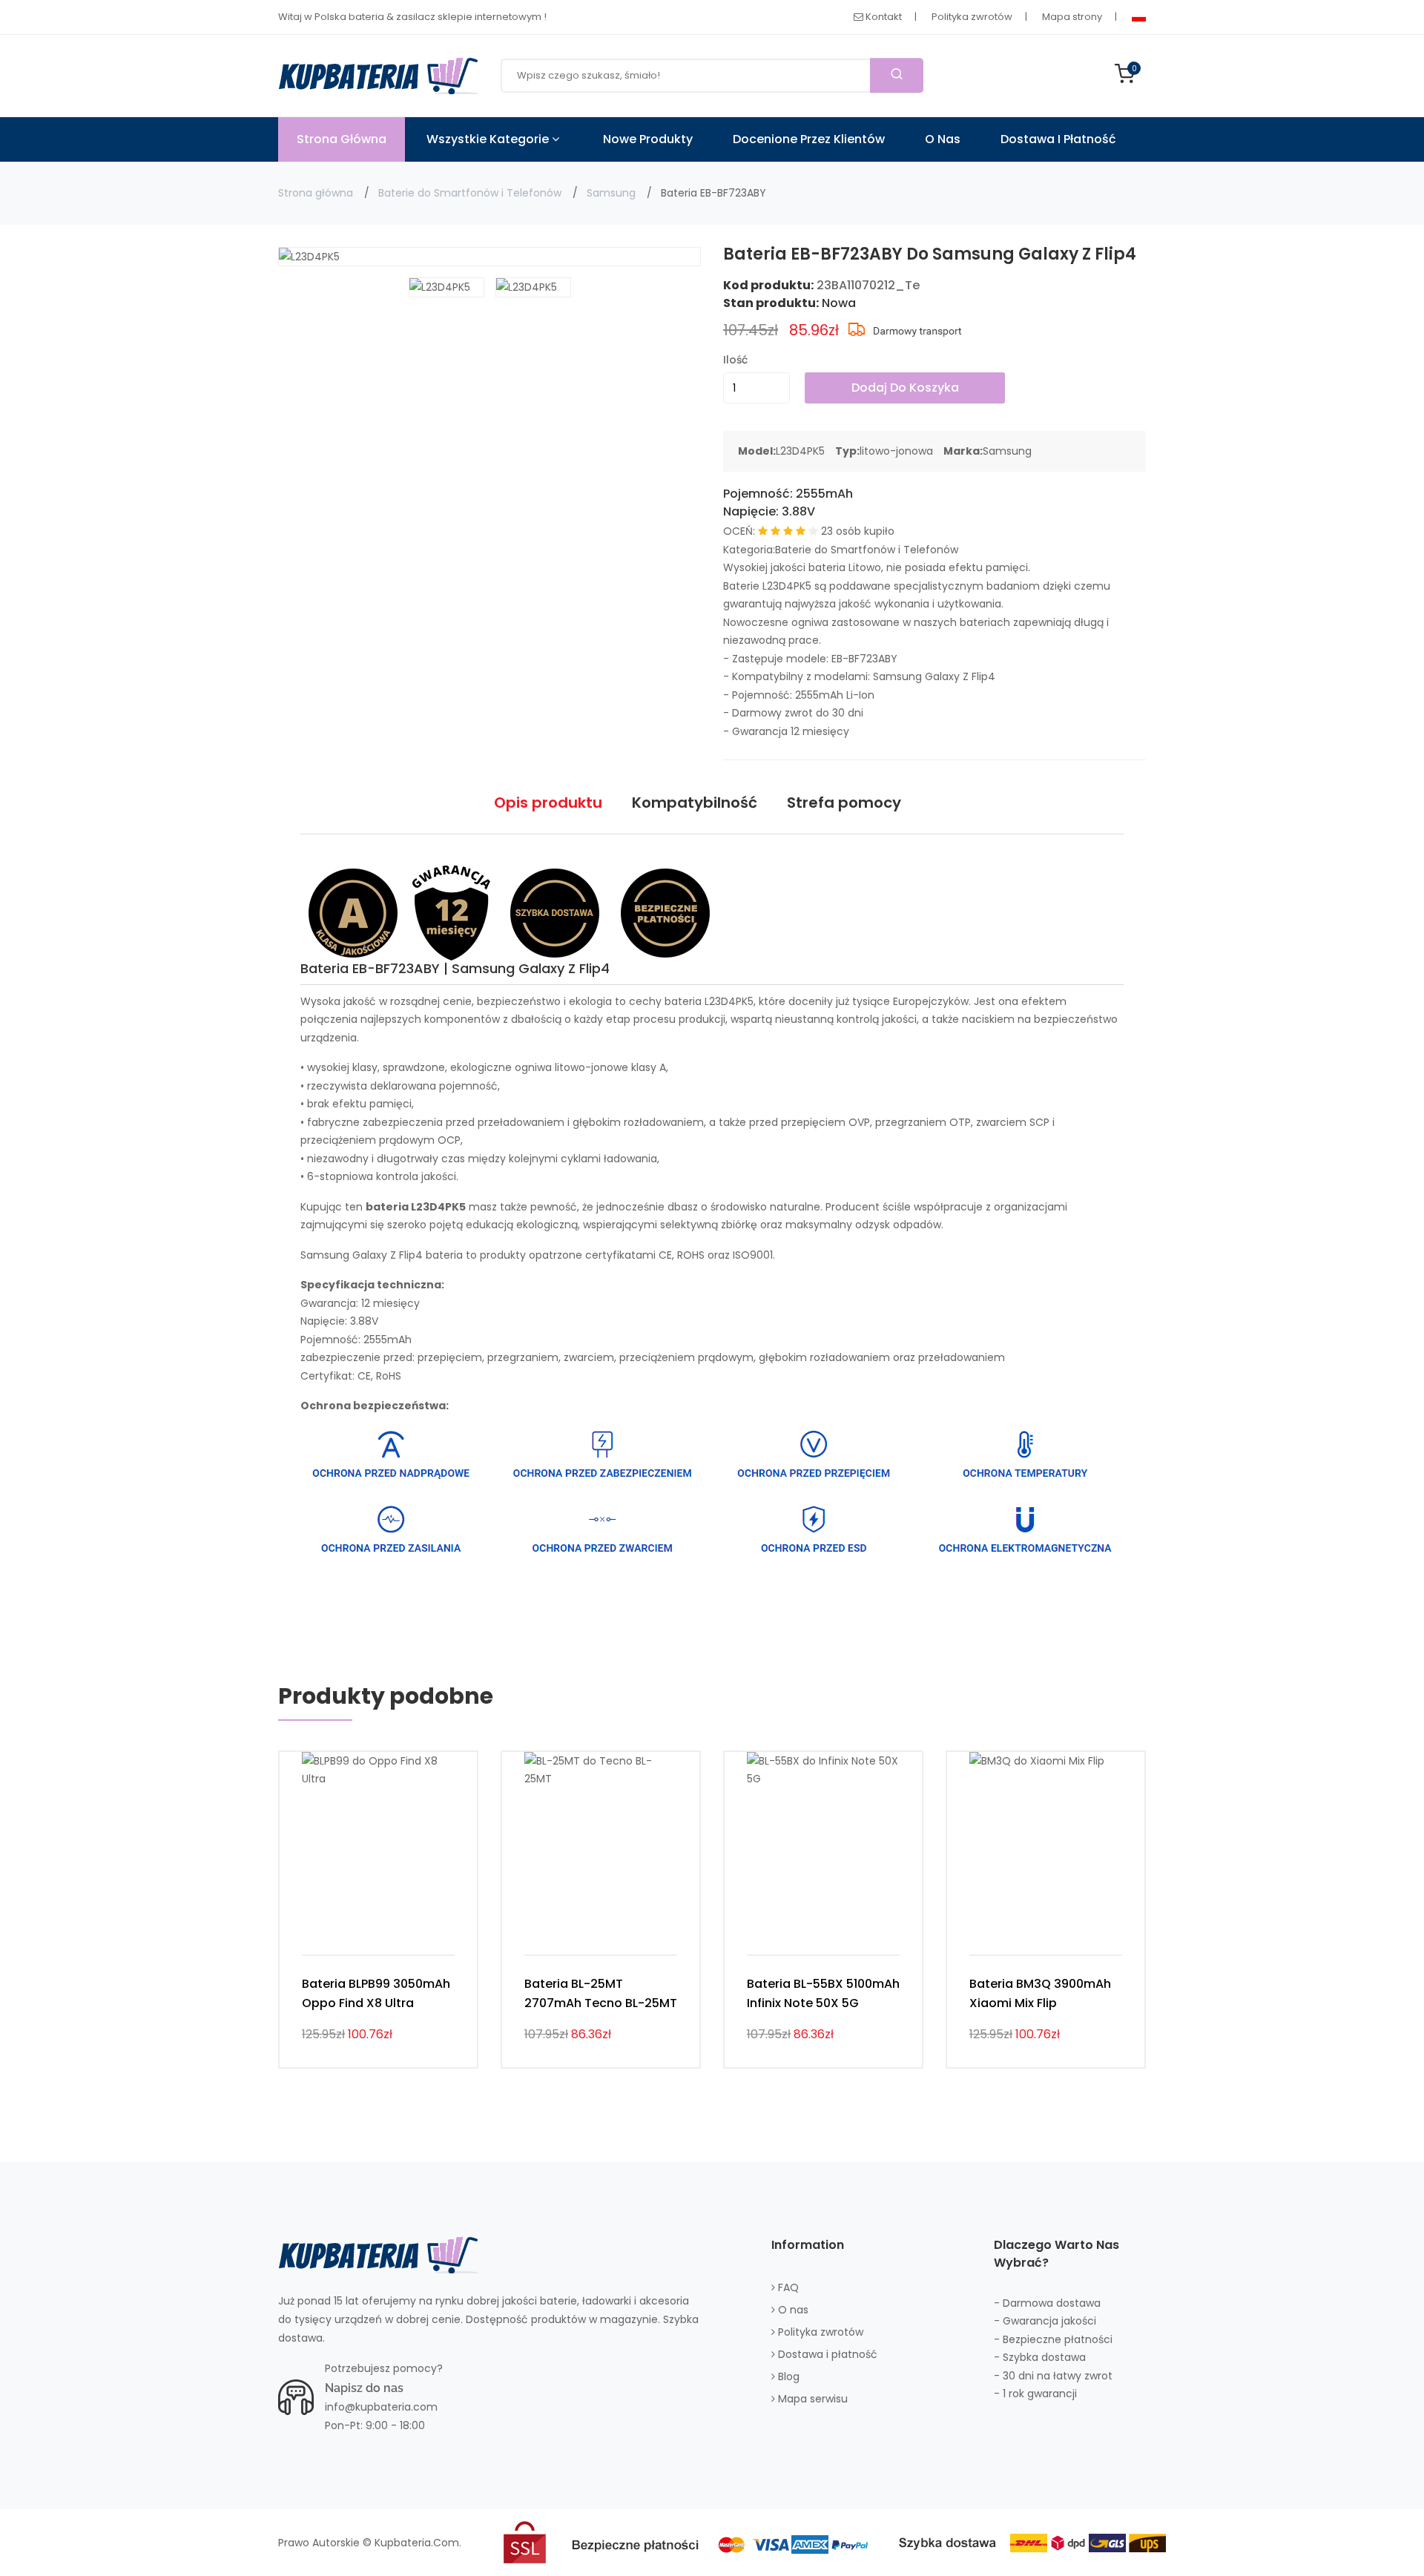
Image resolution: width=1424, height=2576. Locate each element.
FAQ (787, 2287)
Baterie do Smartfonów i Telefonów (470, 193)
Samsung (611, 193)
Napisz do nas (364, 2388)
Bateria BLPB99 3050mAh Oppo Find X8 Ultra (376, 1993)
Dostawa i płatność (1058, 139)
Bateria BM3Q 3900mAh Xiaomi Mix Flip (1040, 1993)
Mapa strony (1072, 17)
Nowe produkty (648, 139)
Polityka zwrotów (972, 17)
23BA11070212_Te (868, 285)
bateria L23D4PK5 (709, 1001)
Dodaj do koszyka (905, 388)
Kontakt (883, 17)
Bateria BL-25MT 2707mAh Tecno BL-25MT (601, 1993)
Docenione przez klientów (809, 139)
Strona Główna (342, 139)
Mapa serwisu (811, 2399)
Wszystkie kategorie (489, 139)
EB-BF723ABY (864, 659)
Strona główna (316, 193)
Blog (787, 2376)
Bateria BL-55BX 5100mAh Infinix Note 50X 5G (823, 1993)
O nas (943, 139)
